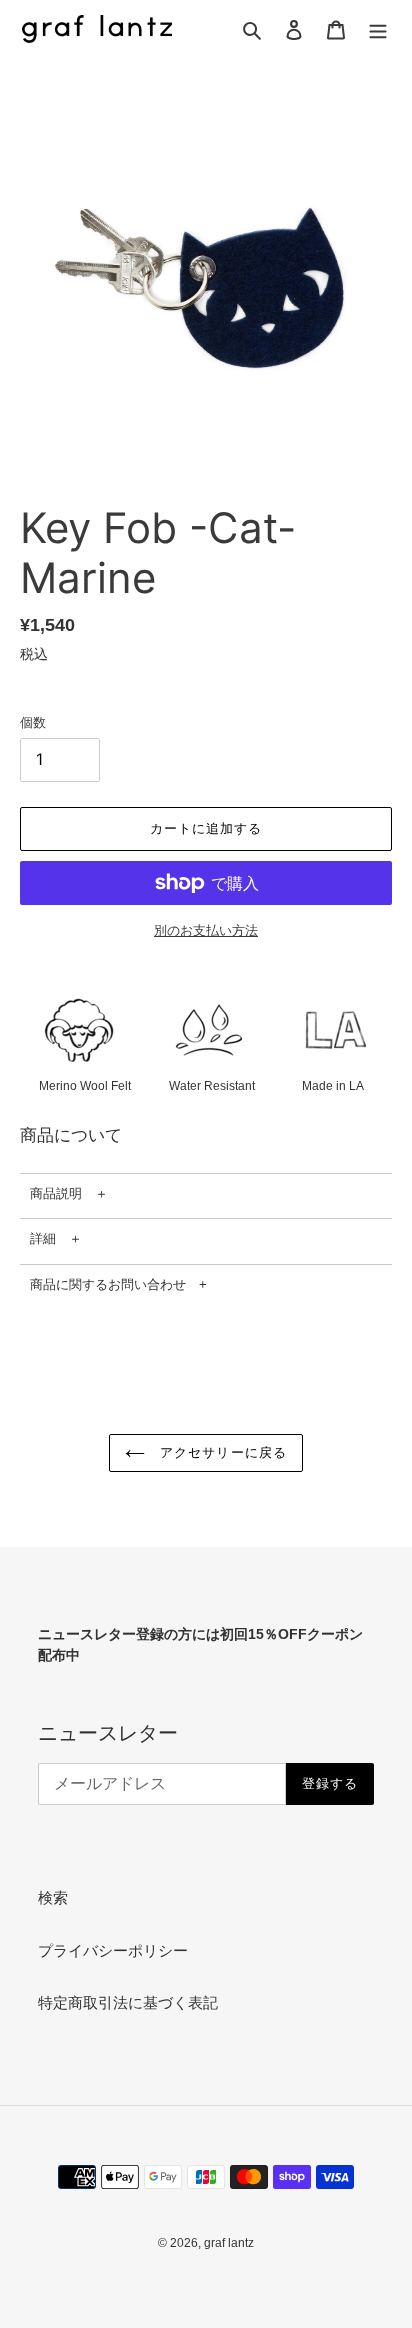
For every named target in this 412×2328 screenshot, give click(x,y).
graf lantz (229, 2243)
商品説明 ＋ (69, 1193)
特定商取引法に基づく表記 (128, 2002)
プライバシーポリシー (113, 1950)
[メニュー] (378, 29)
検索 (53, 1897)
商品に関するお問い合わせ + (118, 1284)
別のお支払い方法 (206, 930)
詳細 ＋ (56, 1238)
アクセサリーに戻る (220, 1452)
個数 (33, 722)
